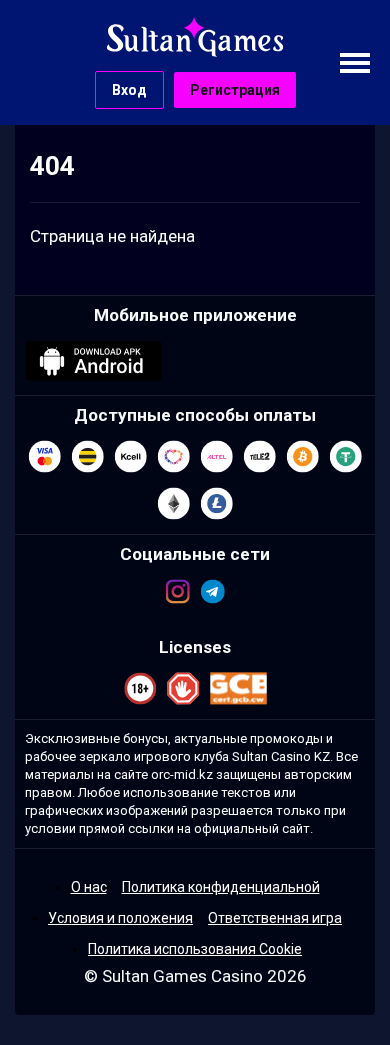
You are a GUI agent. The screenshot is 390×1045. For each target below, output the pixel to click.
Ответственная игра (275, 918)
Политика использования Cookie (195, 949)
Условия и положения (120, 918)
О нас (89, 887)
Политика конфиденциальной (221, 887)
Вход (129, 90)
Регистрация (235, 90)
